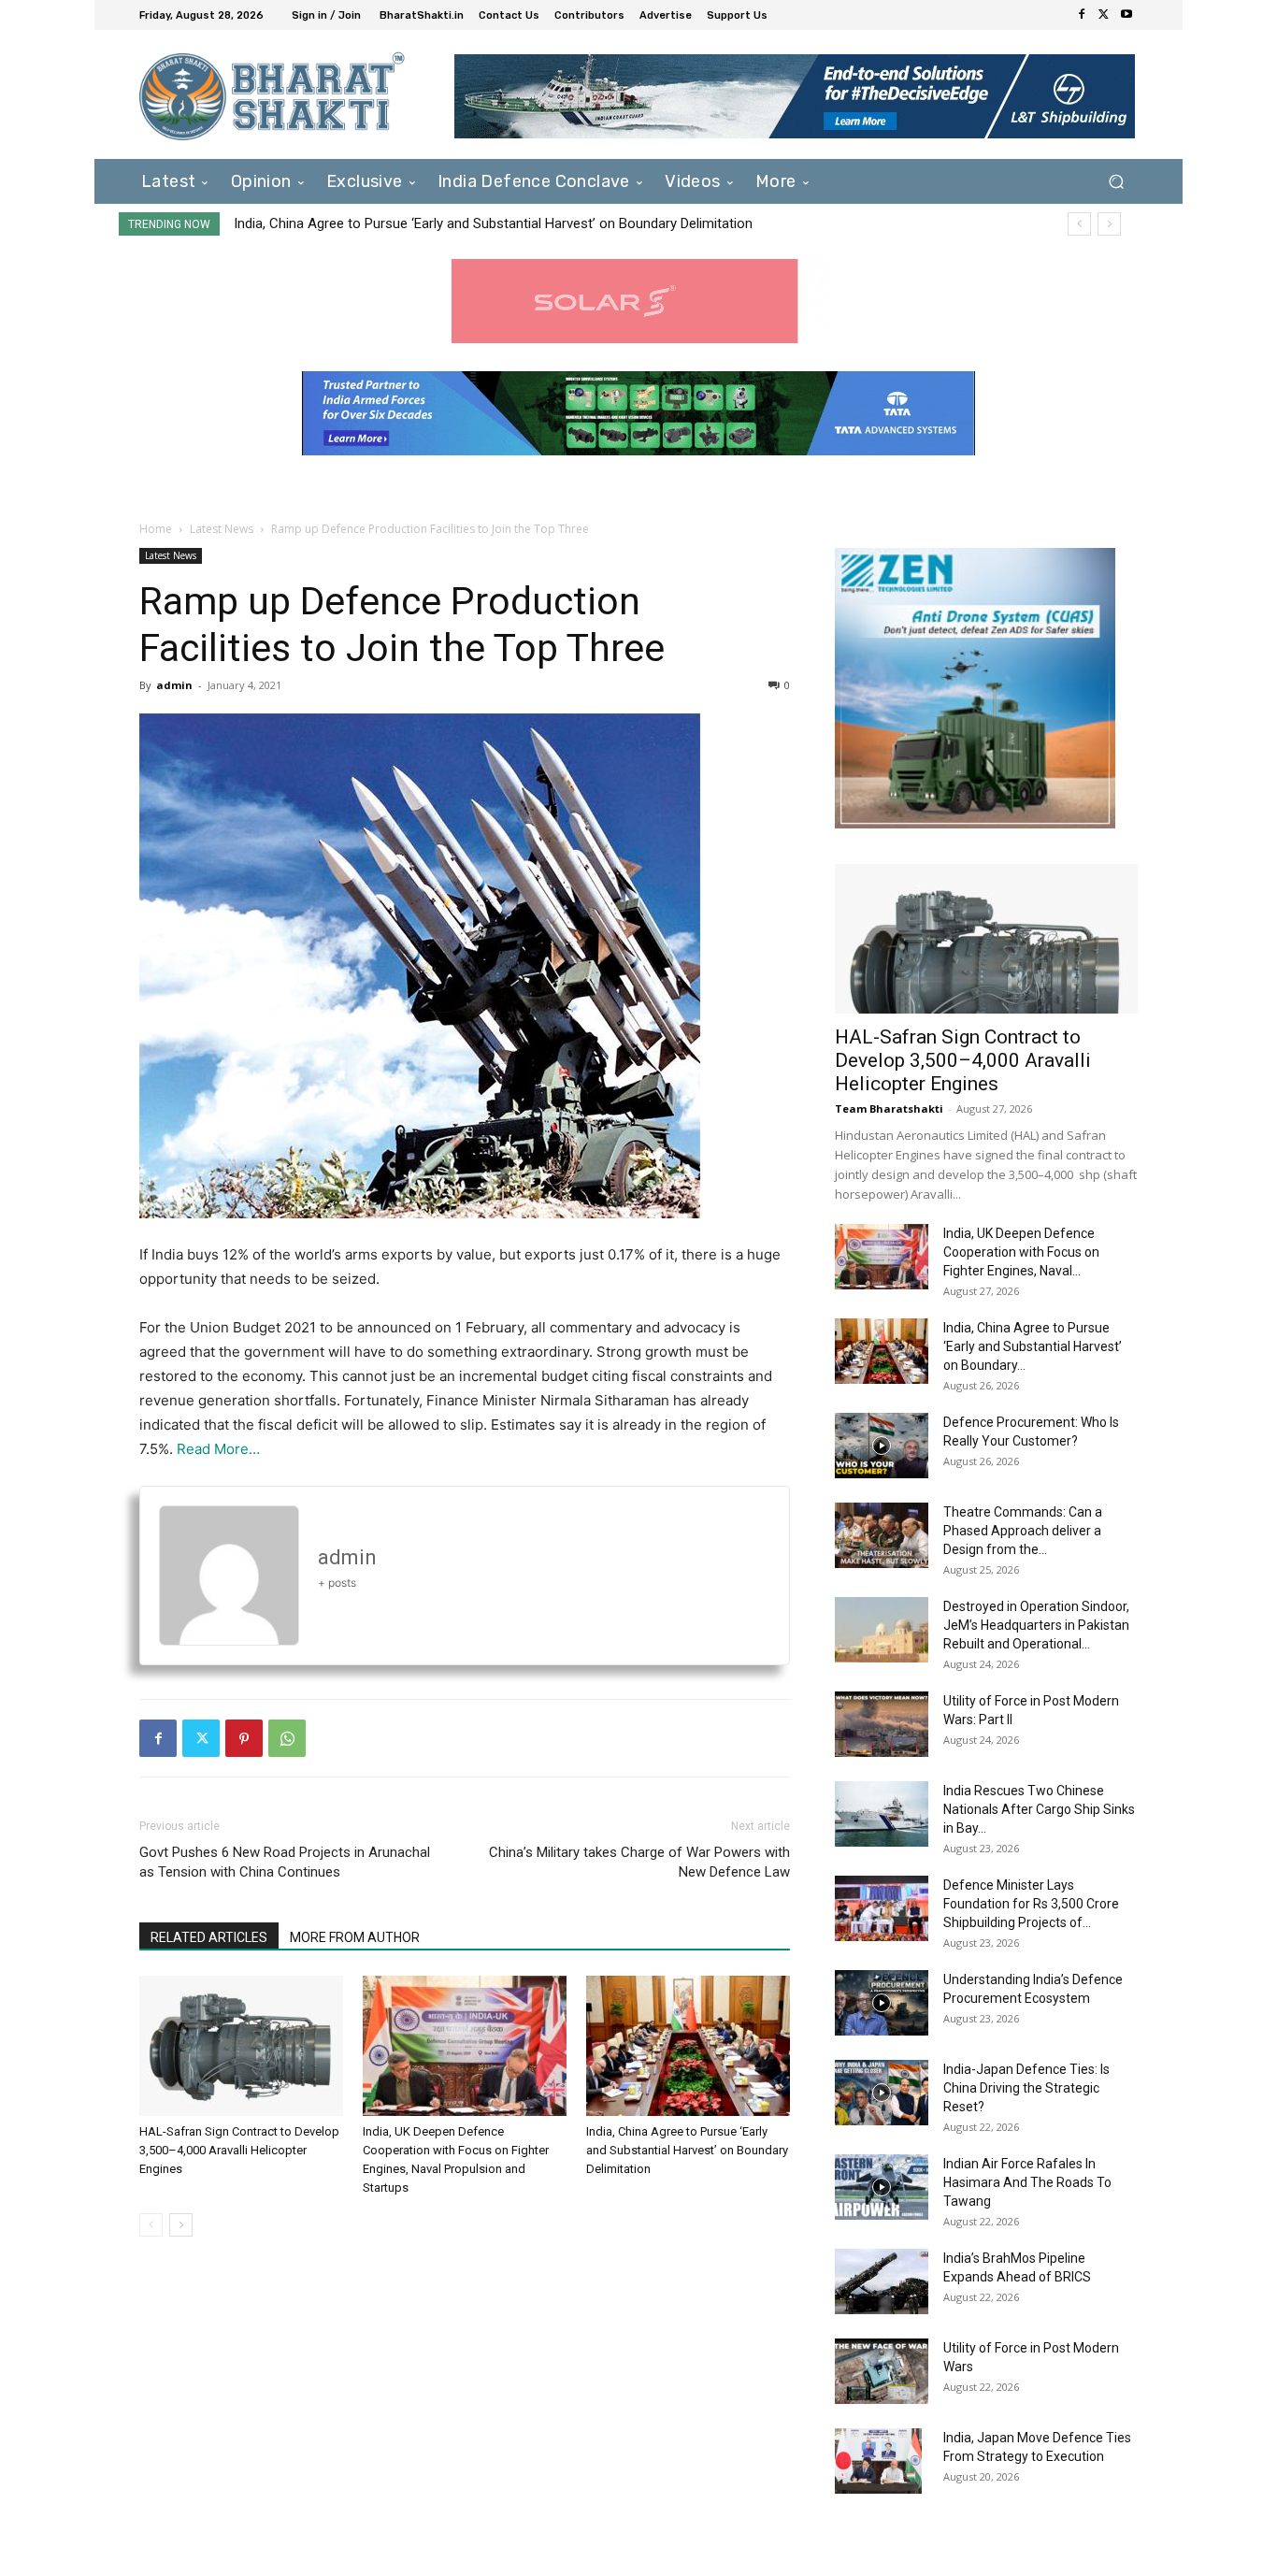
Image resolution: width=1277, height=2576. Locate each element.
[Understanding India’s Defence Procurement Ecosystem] (882, 2003)
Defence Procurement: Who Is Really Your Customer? (399, 223)
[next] (1109, 224)
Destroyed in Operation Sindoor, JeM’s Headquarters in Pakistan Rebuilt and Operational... (1036, 1625)
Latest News (222, 529)
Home (156, 529)
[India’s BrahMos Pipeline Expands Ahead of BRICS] (882, 2281)
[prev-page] (151, 2225)
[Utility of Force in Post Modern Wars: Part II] (882, 1724)
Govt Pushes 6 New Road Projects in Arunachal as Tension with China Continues (285, 1862)
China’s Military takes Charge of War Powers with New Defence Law (639, 1862)
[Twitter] (1104, 15)
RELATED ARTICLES (209, 1937)
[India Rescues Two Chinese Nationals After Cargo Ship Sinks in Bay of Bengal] (882, 1814)
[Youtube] (1126, 15)
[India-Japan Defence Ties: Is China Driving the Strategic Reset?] (882, 2093)
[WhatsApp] (287, 1738)
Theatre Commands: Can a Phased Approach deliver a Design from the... (1023, 1531)
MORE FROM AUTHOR (355, 1937)
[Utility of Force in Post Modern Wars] (882, 2371)
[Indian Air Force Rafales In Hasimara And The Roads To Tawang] (882, 2187)
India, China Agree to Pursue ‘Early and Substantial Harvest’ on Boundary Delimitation (687, 2150)
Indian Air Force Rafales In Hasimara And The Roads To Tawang (1027, 2182)
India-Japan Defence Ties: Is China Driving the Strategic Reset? (1026, 2088)
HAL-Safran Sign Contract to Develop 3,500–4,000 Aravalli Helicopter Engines (239, 2150)
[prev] (1079, 224)
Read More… (218, 1449)
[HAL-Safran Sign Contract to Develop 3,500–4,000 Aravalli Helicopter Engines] (241, 2046)
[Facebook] (1082, 15)
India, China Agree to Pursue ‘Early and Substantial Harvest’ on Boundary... (1033, 1346)
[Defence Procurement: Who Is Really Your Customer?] (882, 1446)
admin (174, 685)
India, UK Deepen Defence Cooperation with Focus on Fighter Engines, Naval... (1021, 1252)
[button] (1116, 181)
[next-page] (181, 2225)
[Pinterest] (244, 1738)
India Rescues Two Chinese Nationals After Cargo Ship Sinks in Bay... (1039, 1809)
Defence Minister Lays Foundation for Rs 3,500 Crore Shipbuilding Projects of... (1031, 1904)
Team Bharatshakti (889, 1108)
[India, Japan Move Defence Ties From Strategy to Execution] (878, 2461)
